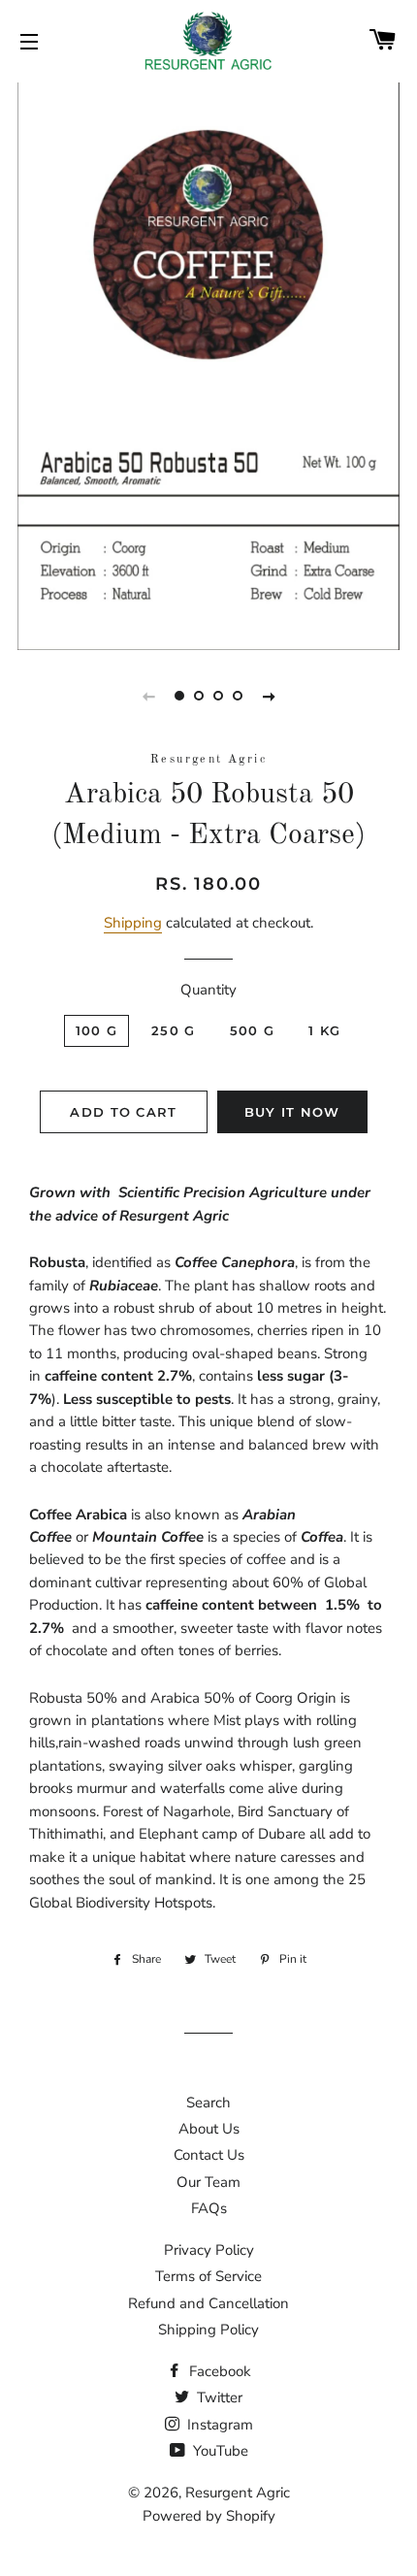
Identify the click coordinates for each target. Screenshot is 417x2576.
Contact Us (209, 2155)
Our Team (208, 2182)
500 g (253, 1030)
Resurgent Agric (238, 2493)
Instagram (218, 2425)
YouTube (219, 2451)
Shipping (133, 923)
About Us (209, 2129)
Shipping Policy (208, 2330)
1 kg (324, 1030)
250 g (174, 1030)
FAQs (209, 2208)
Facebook (218, 2371)
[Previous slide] (148, 696)
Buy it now (292, 1112)
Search (208, 2103)
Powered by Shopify (209, 2516)
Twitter (218, 2397)
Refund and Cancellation (208, 2303)
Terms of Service (208, 2276)
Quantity (208, 990)
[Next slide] (269, 696)
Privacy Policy (209, 2250)
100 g (97, 1030)
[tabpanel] (208, 364)
